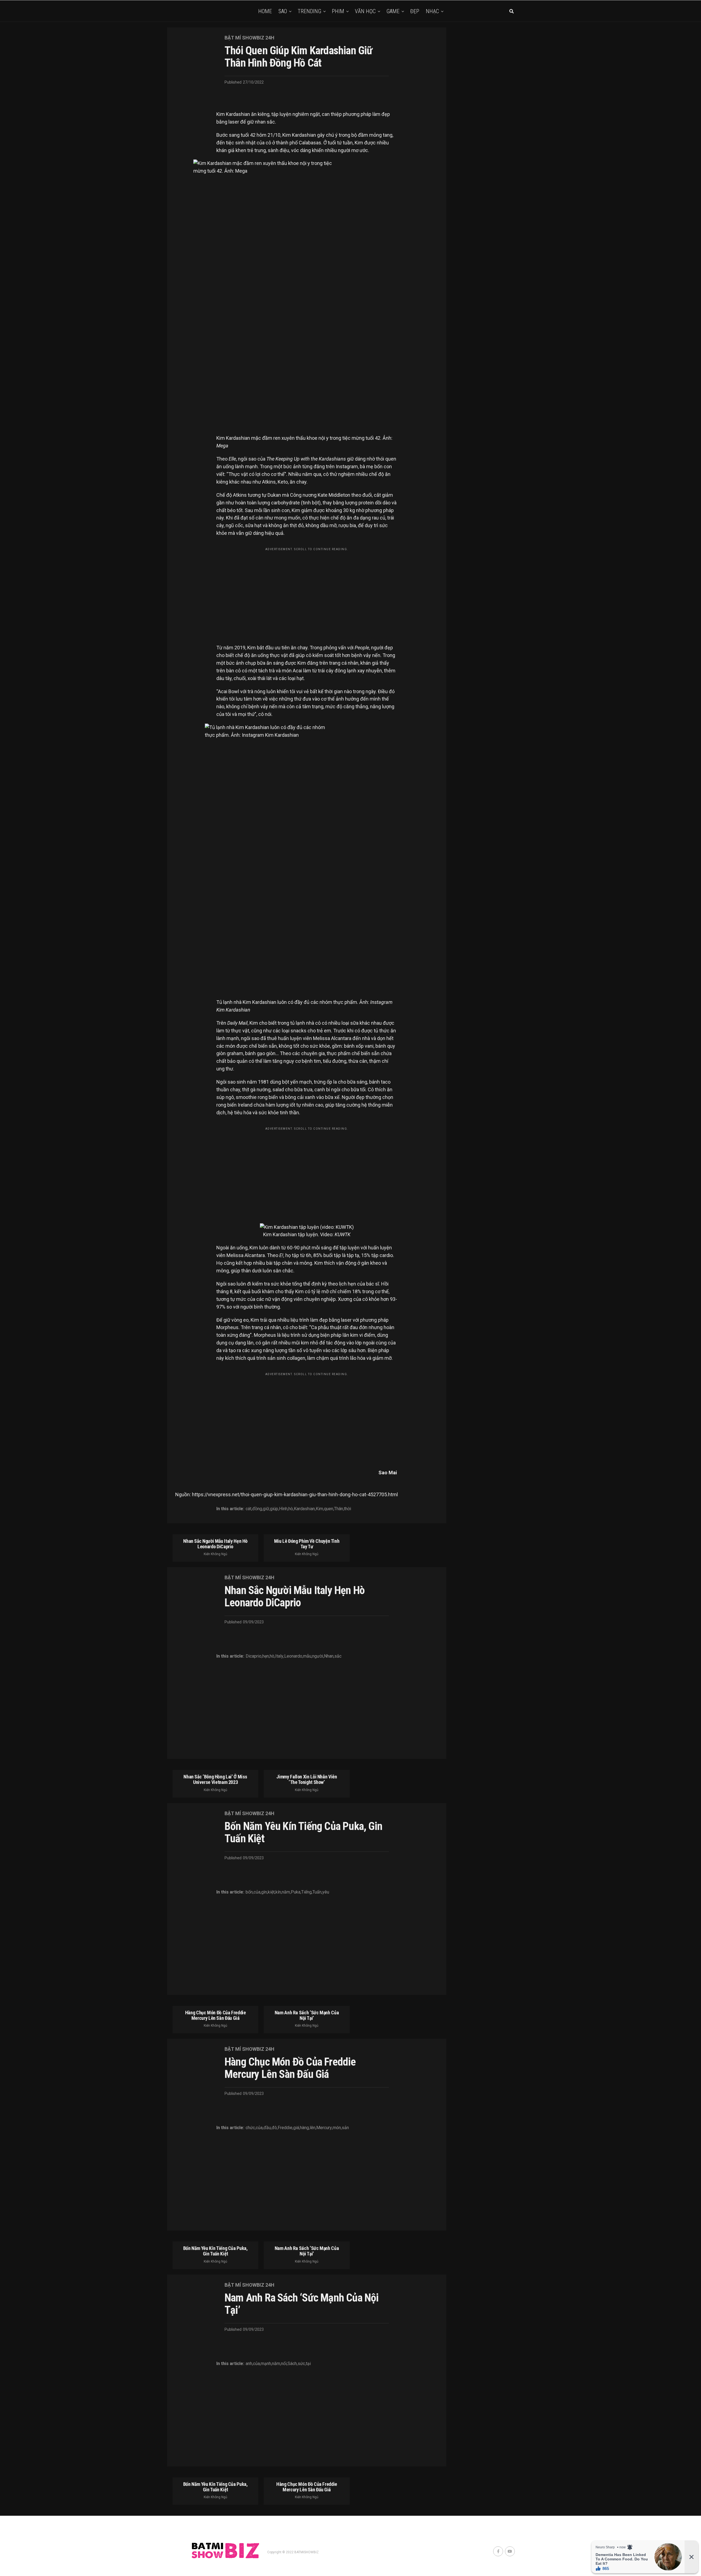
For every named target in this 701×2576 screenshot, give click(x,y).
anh (249, 2364)
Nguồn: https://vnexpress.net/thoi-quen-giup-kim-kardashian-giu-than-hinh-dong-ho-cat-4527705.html (287, 1494)
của (257, 1892)
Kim (319, 1509)
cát (248, 1509)
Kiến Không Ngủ (216, 1554)
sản (345, 2128)
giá (296, 2128)
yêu (326, 1892)
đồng (257, 1509)
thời (347, 1509)
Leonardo (293, 1656)
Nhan (329, 1656)
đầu (267, 2128)
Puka (296, 1892)
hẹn (266, 1656)
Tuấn (317, 1892)
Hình (283, 1509)
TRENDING (309, 11)
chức (250, 2128)
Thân (339, 1509)
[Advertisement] (307, 592)
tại (308, 2364)
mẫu (307, 1656)
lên (313, 2128)
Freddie (285, 2128)
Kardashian (304, 1509)
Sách (292, 2364)
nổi (284, 2364)
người (318, 1656)
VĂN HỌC (365, 11)
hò (291, 1509)
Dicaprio (254, 1656)
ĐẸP (415, 11)
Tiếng (306, 1892)
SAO (283, 11)
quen (329, 1509)
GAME (393, 11)
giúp (274, 1509)
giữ (266, 1509)
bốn (249, 1892)
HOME (265, 11)
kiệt (271, 1892)
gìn (264, 1892)
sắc (338, 1656)
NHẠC (432, 11)
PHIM (338, 11)
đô (274, 2128)
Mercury (324, 2128)
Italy (279, 1656)
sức (301, 2364)
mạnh (266, 2364)
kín (278, 1892)
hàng (304, 2128)
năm (286, 1892)
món (337, 2128)
